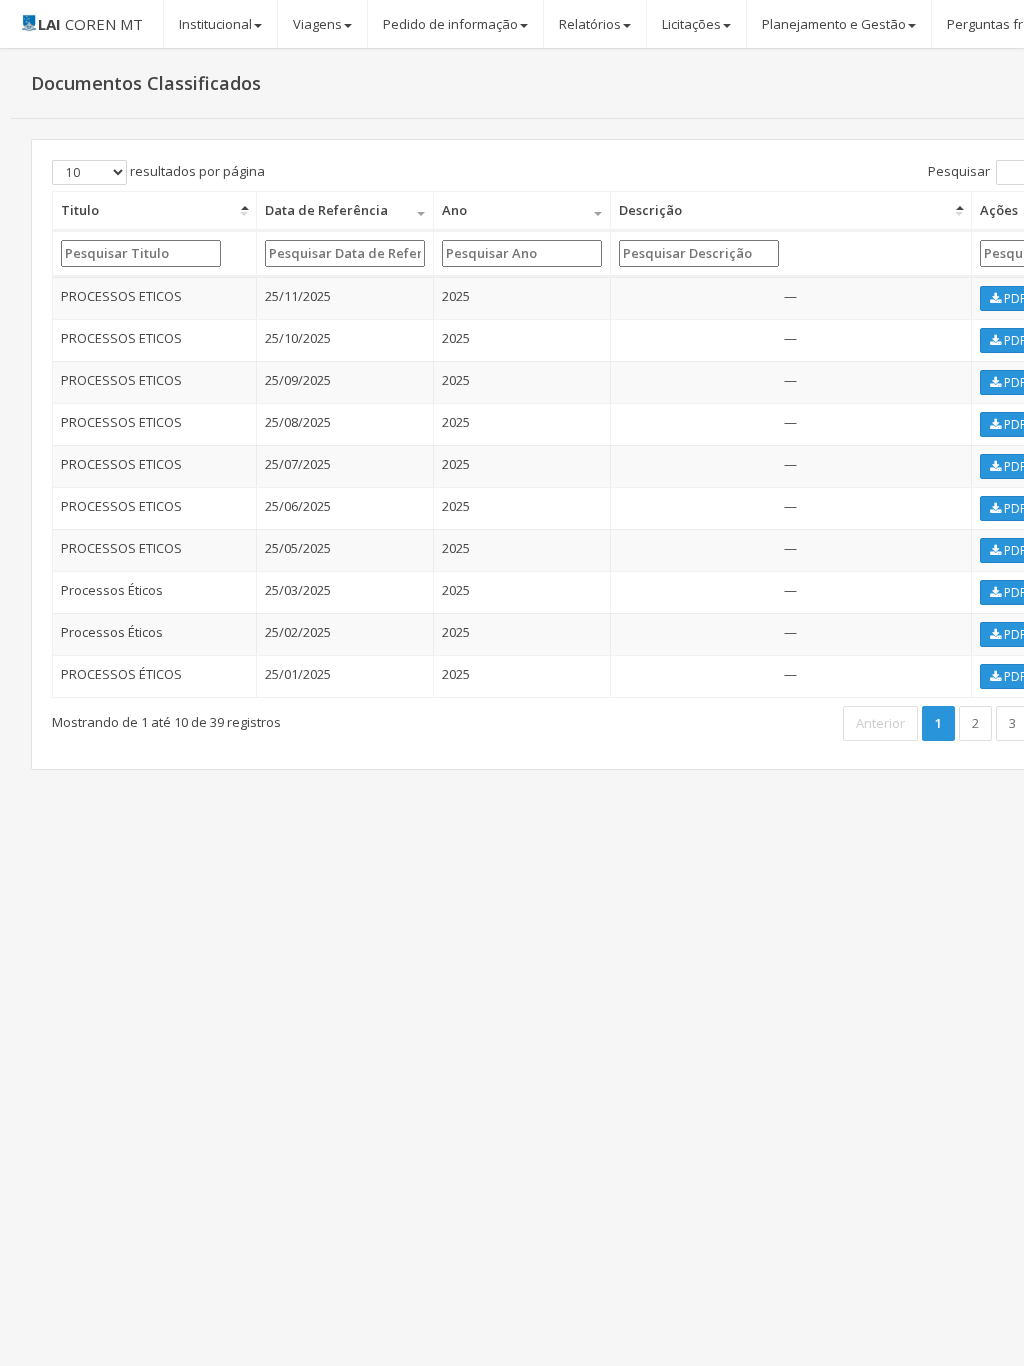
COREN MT (90, 24)
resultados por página (196, 171)
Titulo (80, 210)
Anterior (880, 723)
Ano (454, 210)
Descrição (650, 210)
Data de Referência (326, 210)
